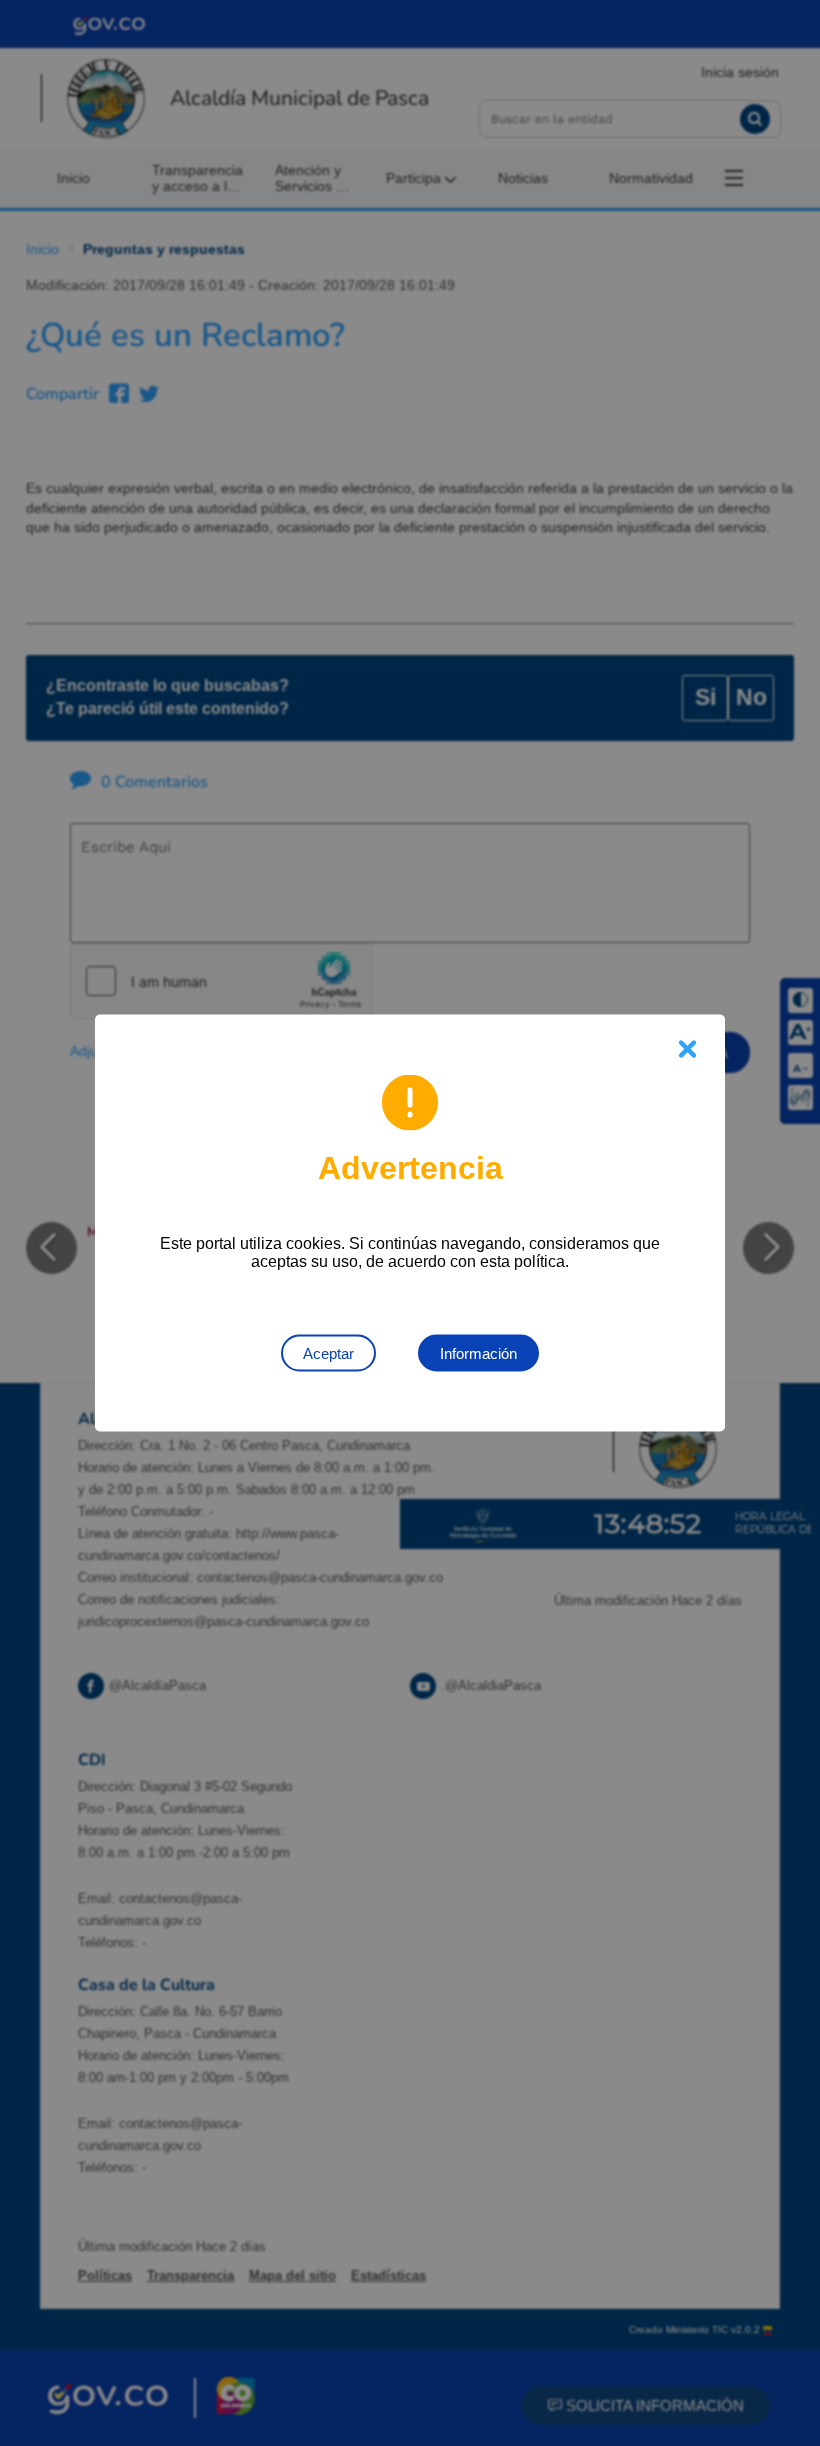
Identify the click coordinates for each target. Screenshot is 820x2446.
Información (478, 1353)
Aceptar (328, 1353)
